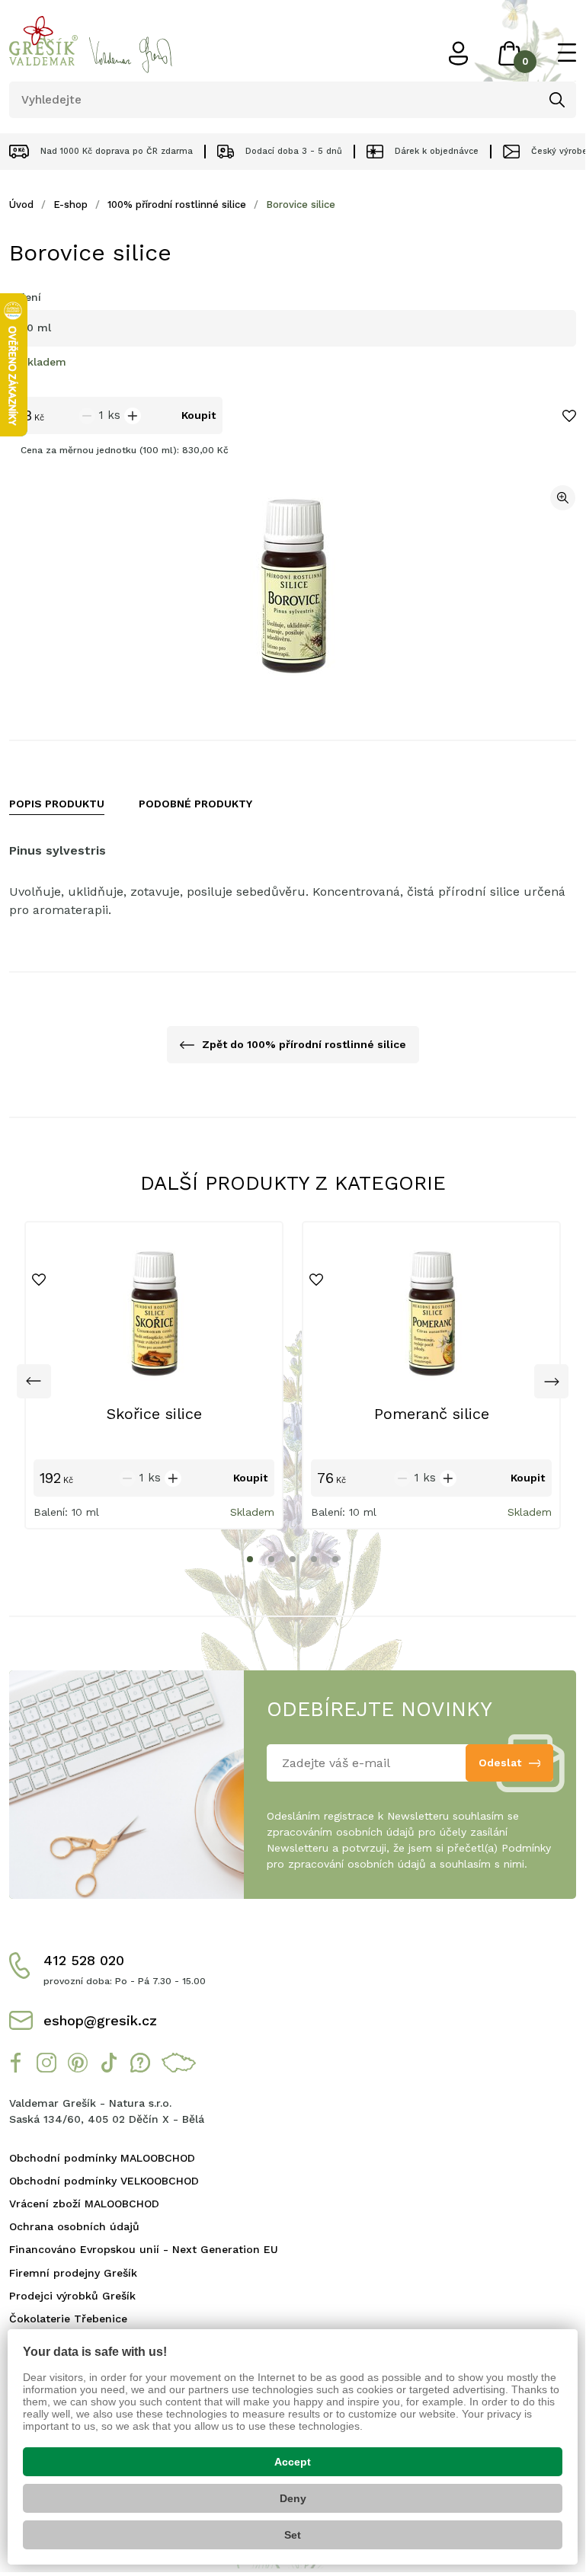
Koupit (199, 415)
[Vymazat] (519, 100)
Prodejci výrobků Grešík (72, 2296)
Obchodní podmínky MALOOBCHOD (102, 2158)
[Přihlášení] (458, 53)
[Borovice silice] (293, 586)
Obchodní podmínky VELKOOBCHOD (104, 2181)
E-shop (70, 205)
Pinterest (78, 2063)
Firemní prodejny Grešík (73, 2273)
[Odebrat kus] (87, 416)
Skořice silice (154, 1414)
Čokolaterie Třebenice (68, 2319)
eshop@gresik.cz (100, 2020)
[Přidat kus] (133, 416)
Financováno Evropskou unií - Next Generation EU (144, 2249)
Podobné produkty (195, 804)
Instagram (46, 2063)
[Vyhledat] (557, 100)
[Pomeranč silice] (431, 1314)
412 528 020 (84, 1960)
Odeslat (500, 1763)
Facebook (15, 2063)
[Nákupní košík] (510, 53)
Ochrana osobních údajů (74, 2226)
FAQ (140, 2063)
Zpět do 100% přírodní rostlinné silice (304, 1044)
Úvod (21, 205)
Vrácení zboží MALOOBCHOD (84, 2204)
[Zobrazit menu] (567, 53)
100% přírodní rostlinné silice (177, 205)
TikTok (109, 2063)
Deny (293, 2498)
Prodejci (179, 2063)
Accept (293, 2462)
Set (293, 2535)
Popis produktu (57, 804)
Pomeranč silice (432, 1414)
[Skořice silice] (154, 1314)
